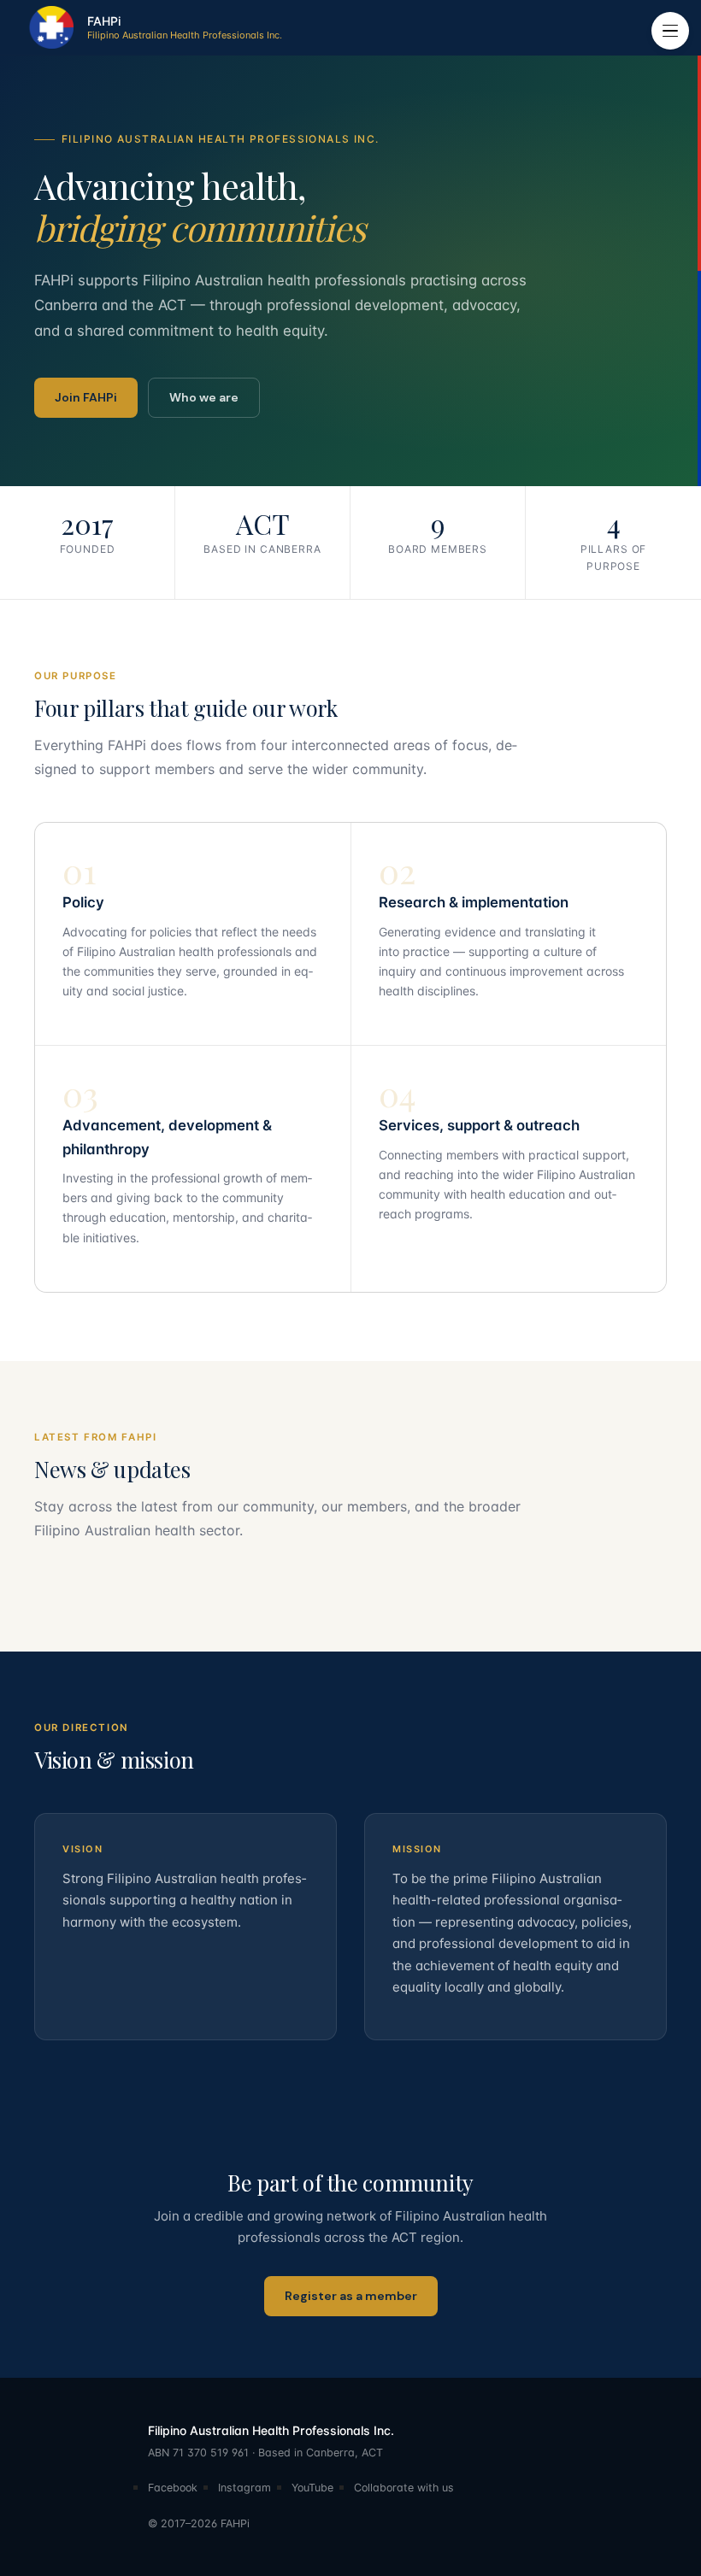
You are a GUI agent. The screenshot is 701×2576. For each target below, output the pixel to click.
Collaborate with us (404, 2488)
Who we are (204, 397)
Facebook (173, 2488)
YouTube (312, 2488)
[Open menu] (670, 31)
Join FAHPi (86, 397)
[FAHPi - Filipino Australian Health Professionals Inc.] (50, 27)
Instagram (244, 2488)
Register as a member (351, 2296)
